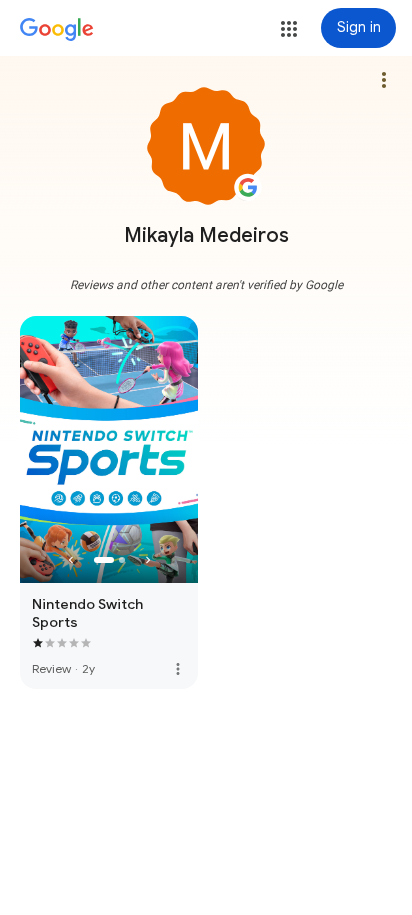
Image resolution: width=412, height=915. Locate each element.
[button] (289, 29)
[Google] (57, 30)
